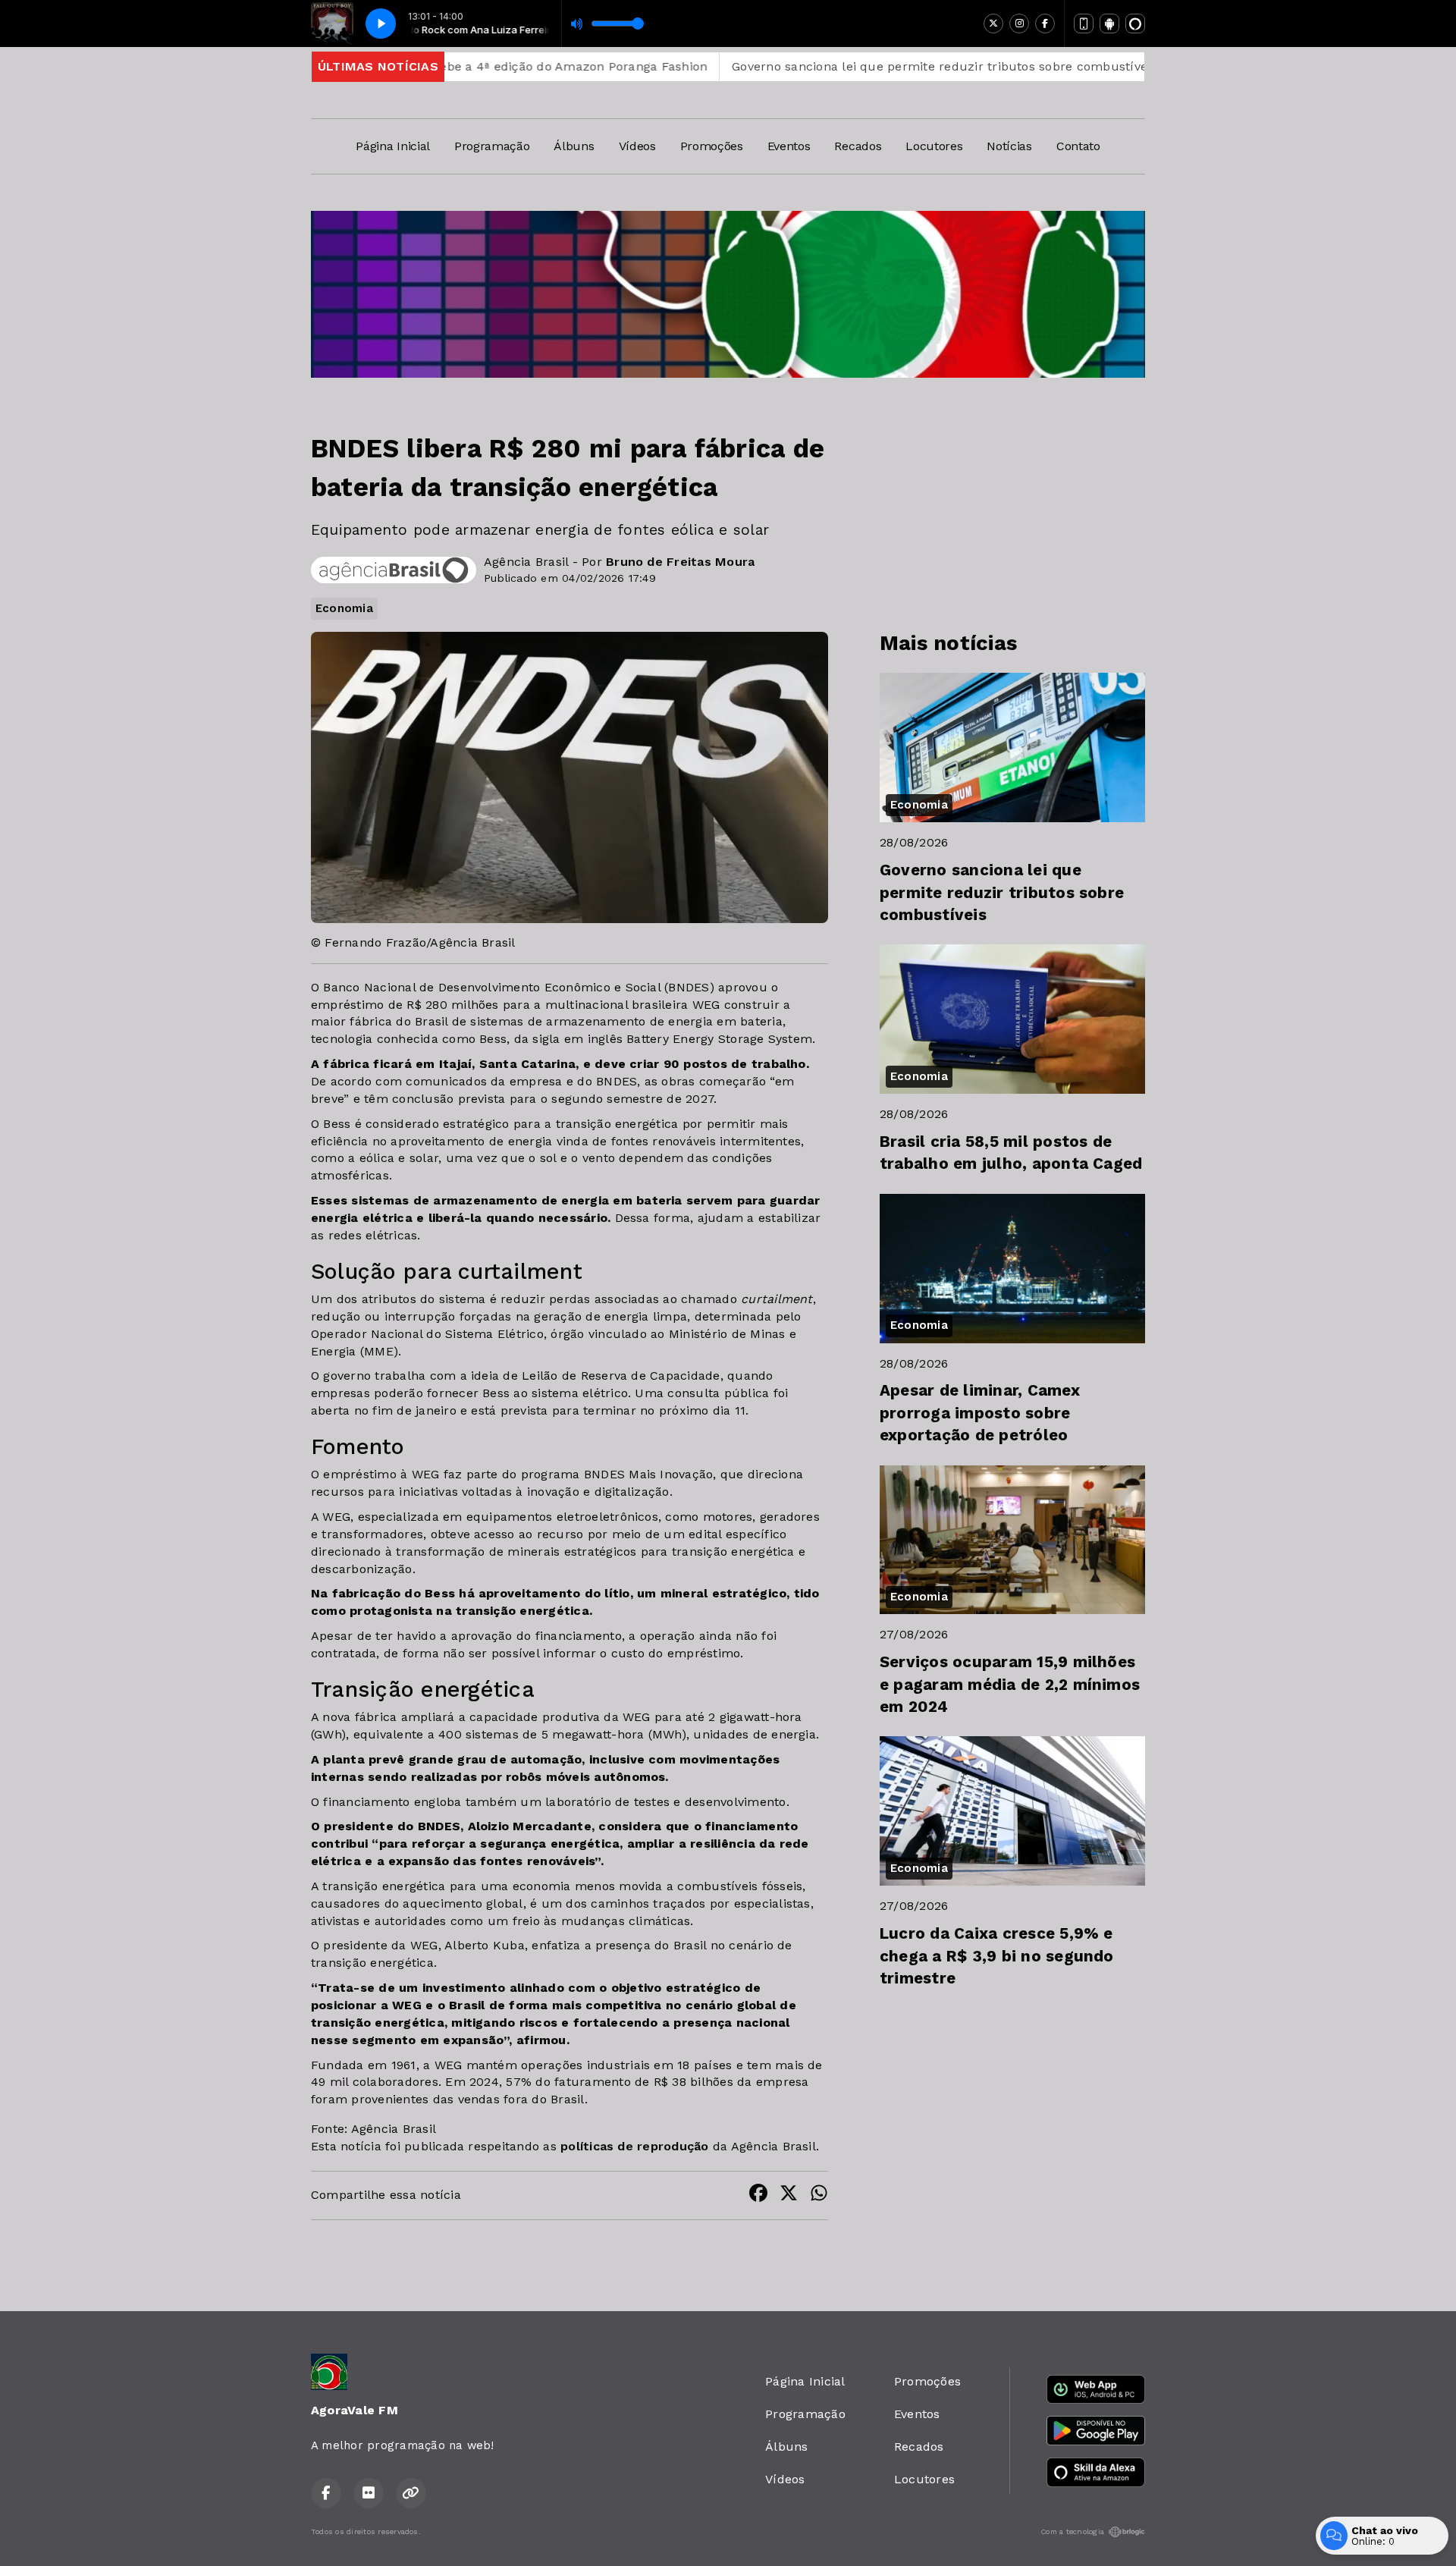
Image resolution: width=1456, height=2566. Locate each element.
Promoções (712, 146)
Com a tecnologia (1072, 2531)
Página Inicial (393, 146)
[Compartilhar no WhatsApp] (819, 2195)
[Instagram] (1019, 24)
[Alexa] (1135, 24)
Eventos (789, 146)
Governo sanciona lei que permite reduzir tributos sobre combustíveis (826, 66)
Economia (344, 608)
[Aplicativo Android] (1109, 24)
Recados (858, 146)
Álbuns (574, 146)
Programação (492, 146)
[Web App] (1084, 24)
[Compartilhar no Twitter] (789, 2195)
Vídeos (637, 146)
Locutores (934, 146)
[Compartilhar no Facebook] (758, 2195)
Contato (1078, 146)
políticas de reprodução (635, 2146)
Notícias (1009, 146)
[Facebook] (1045, 24)
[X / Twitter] (993, 24)
